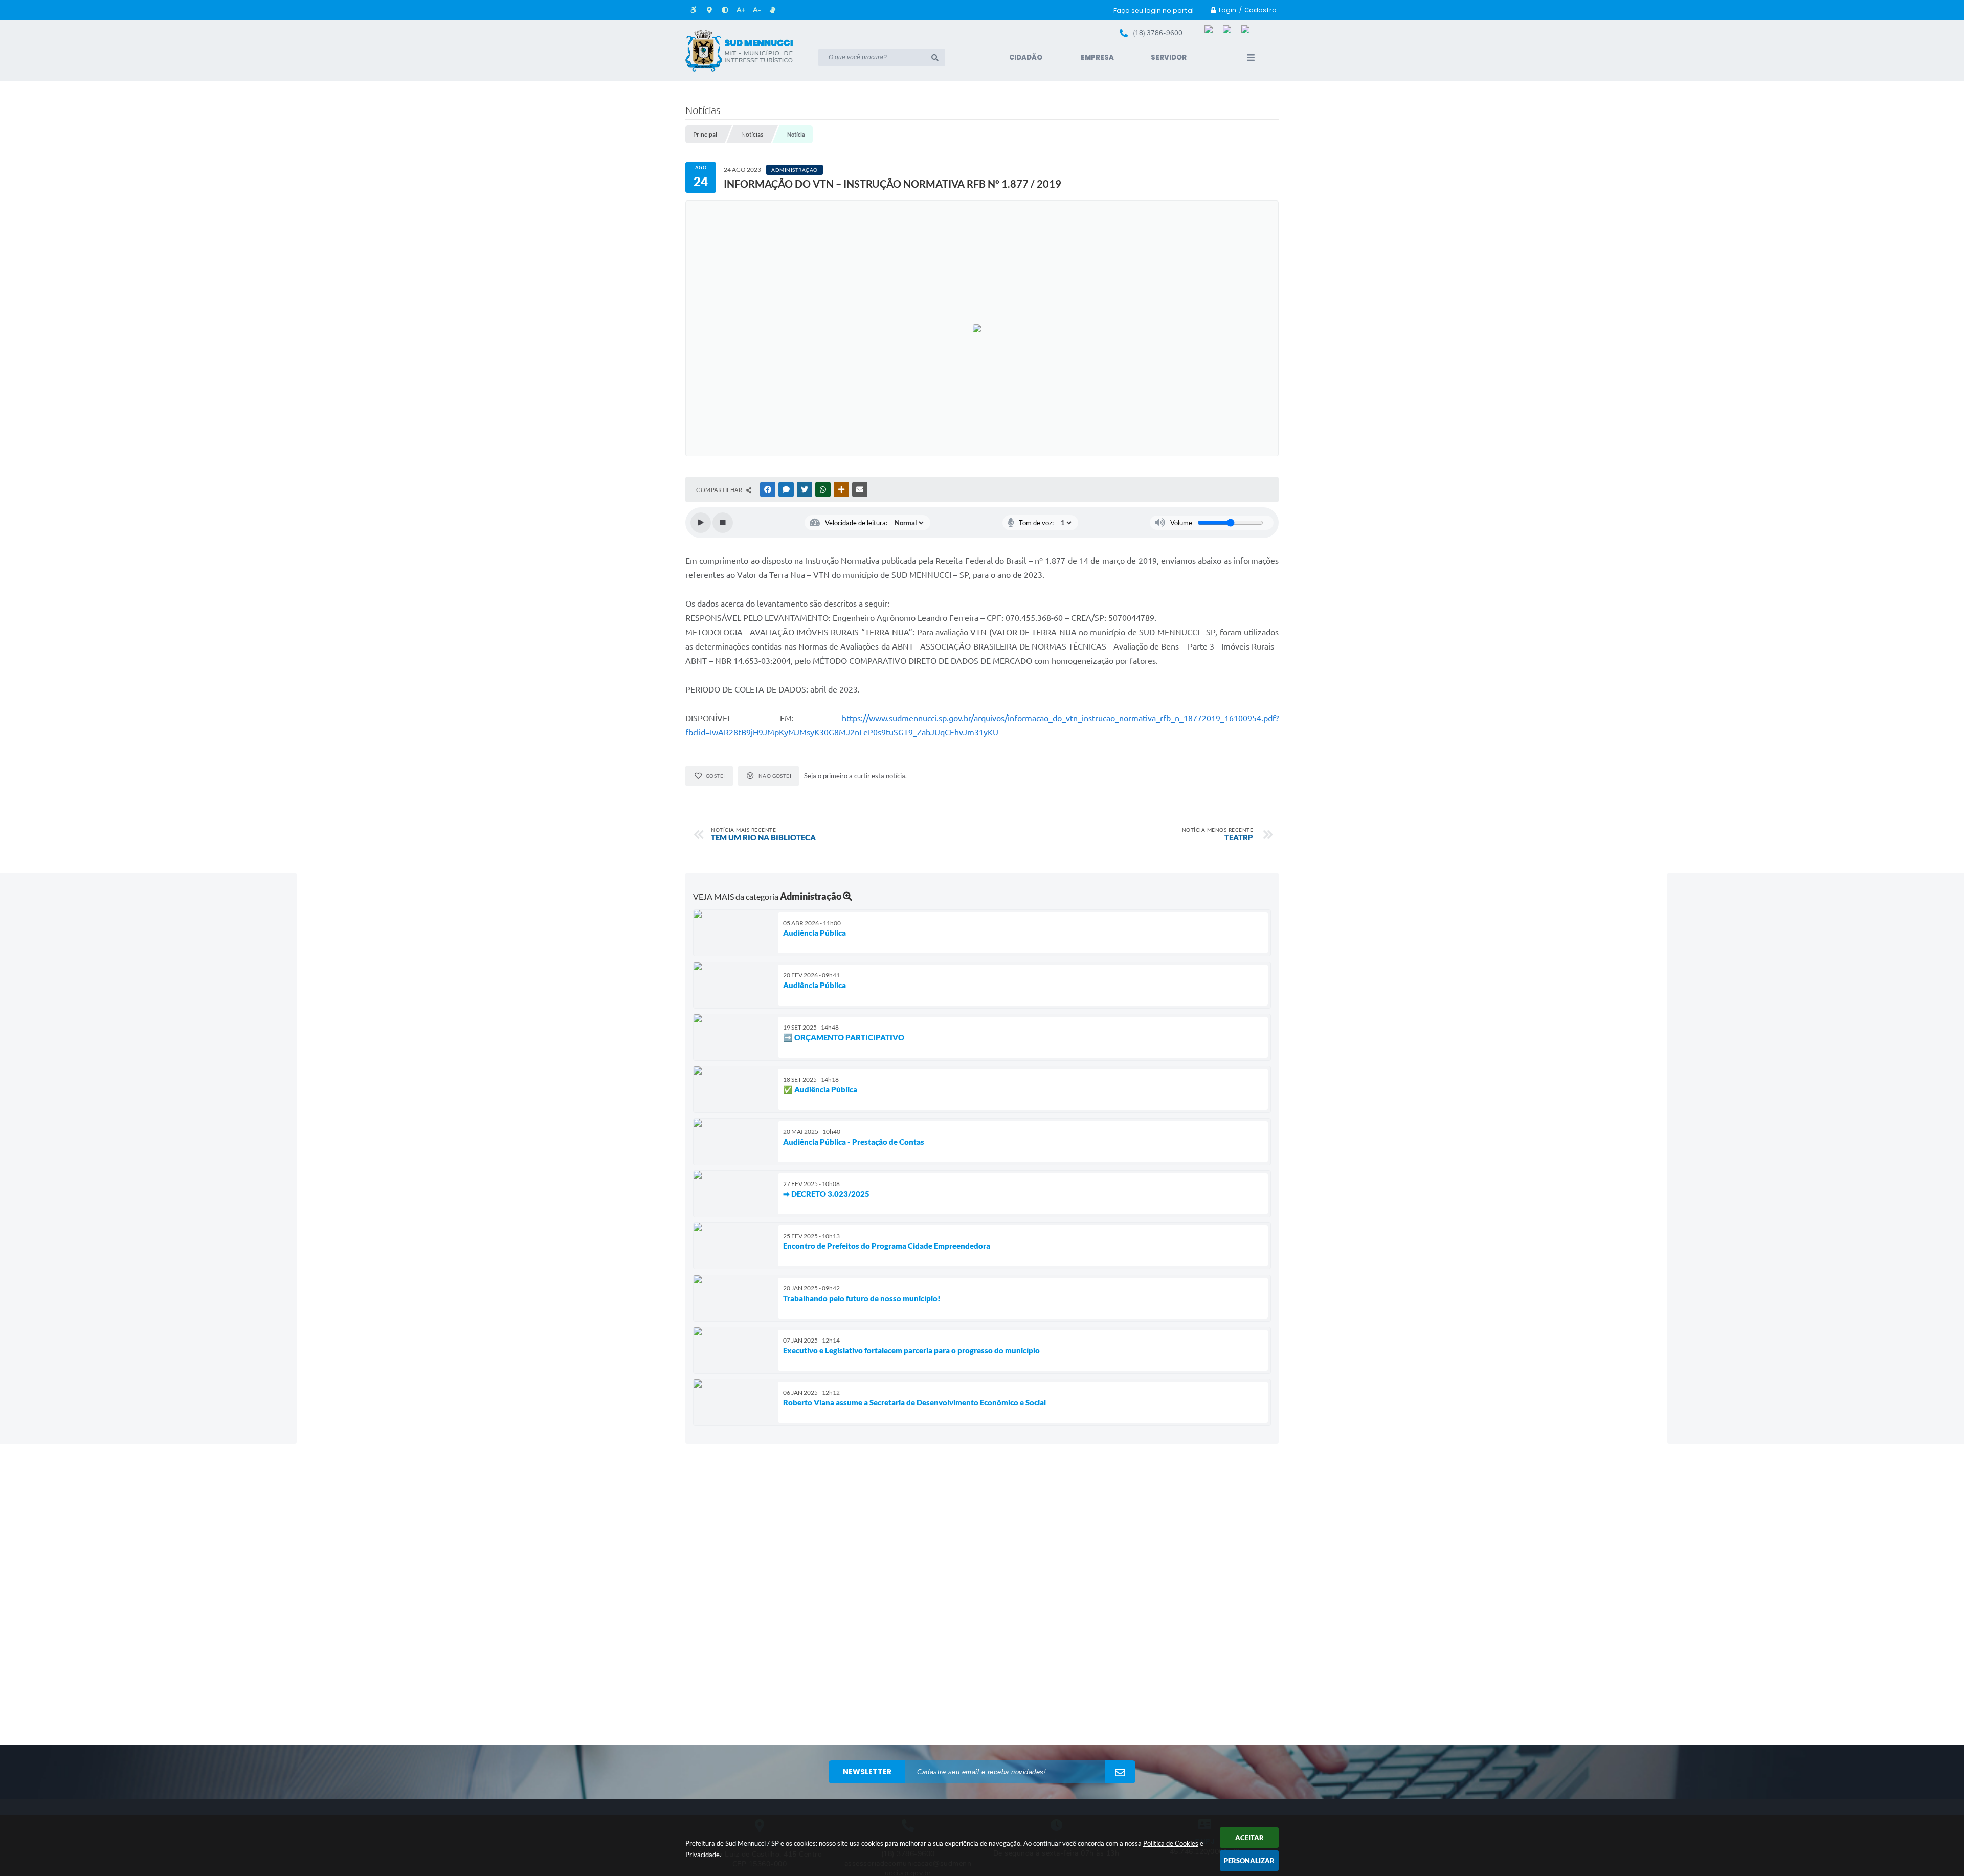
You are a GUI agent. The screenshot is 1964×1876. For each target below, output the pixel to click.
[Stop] (723, 523)
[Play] (701, 523)
